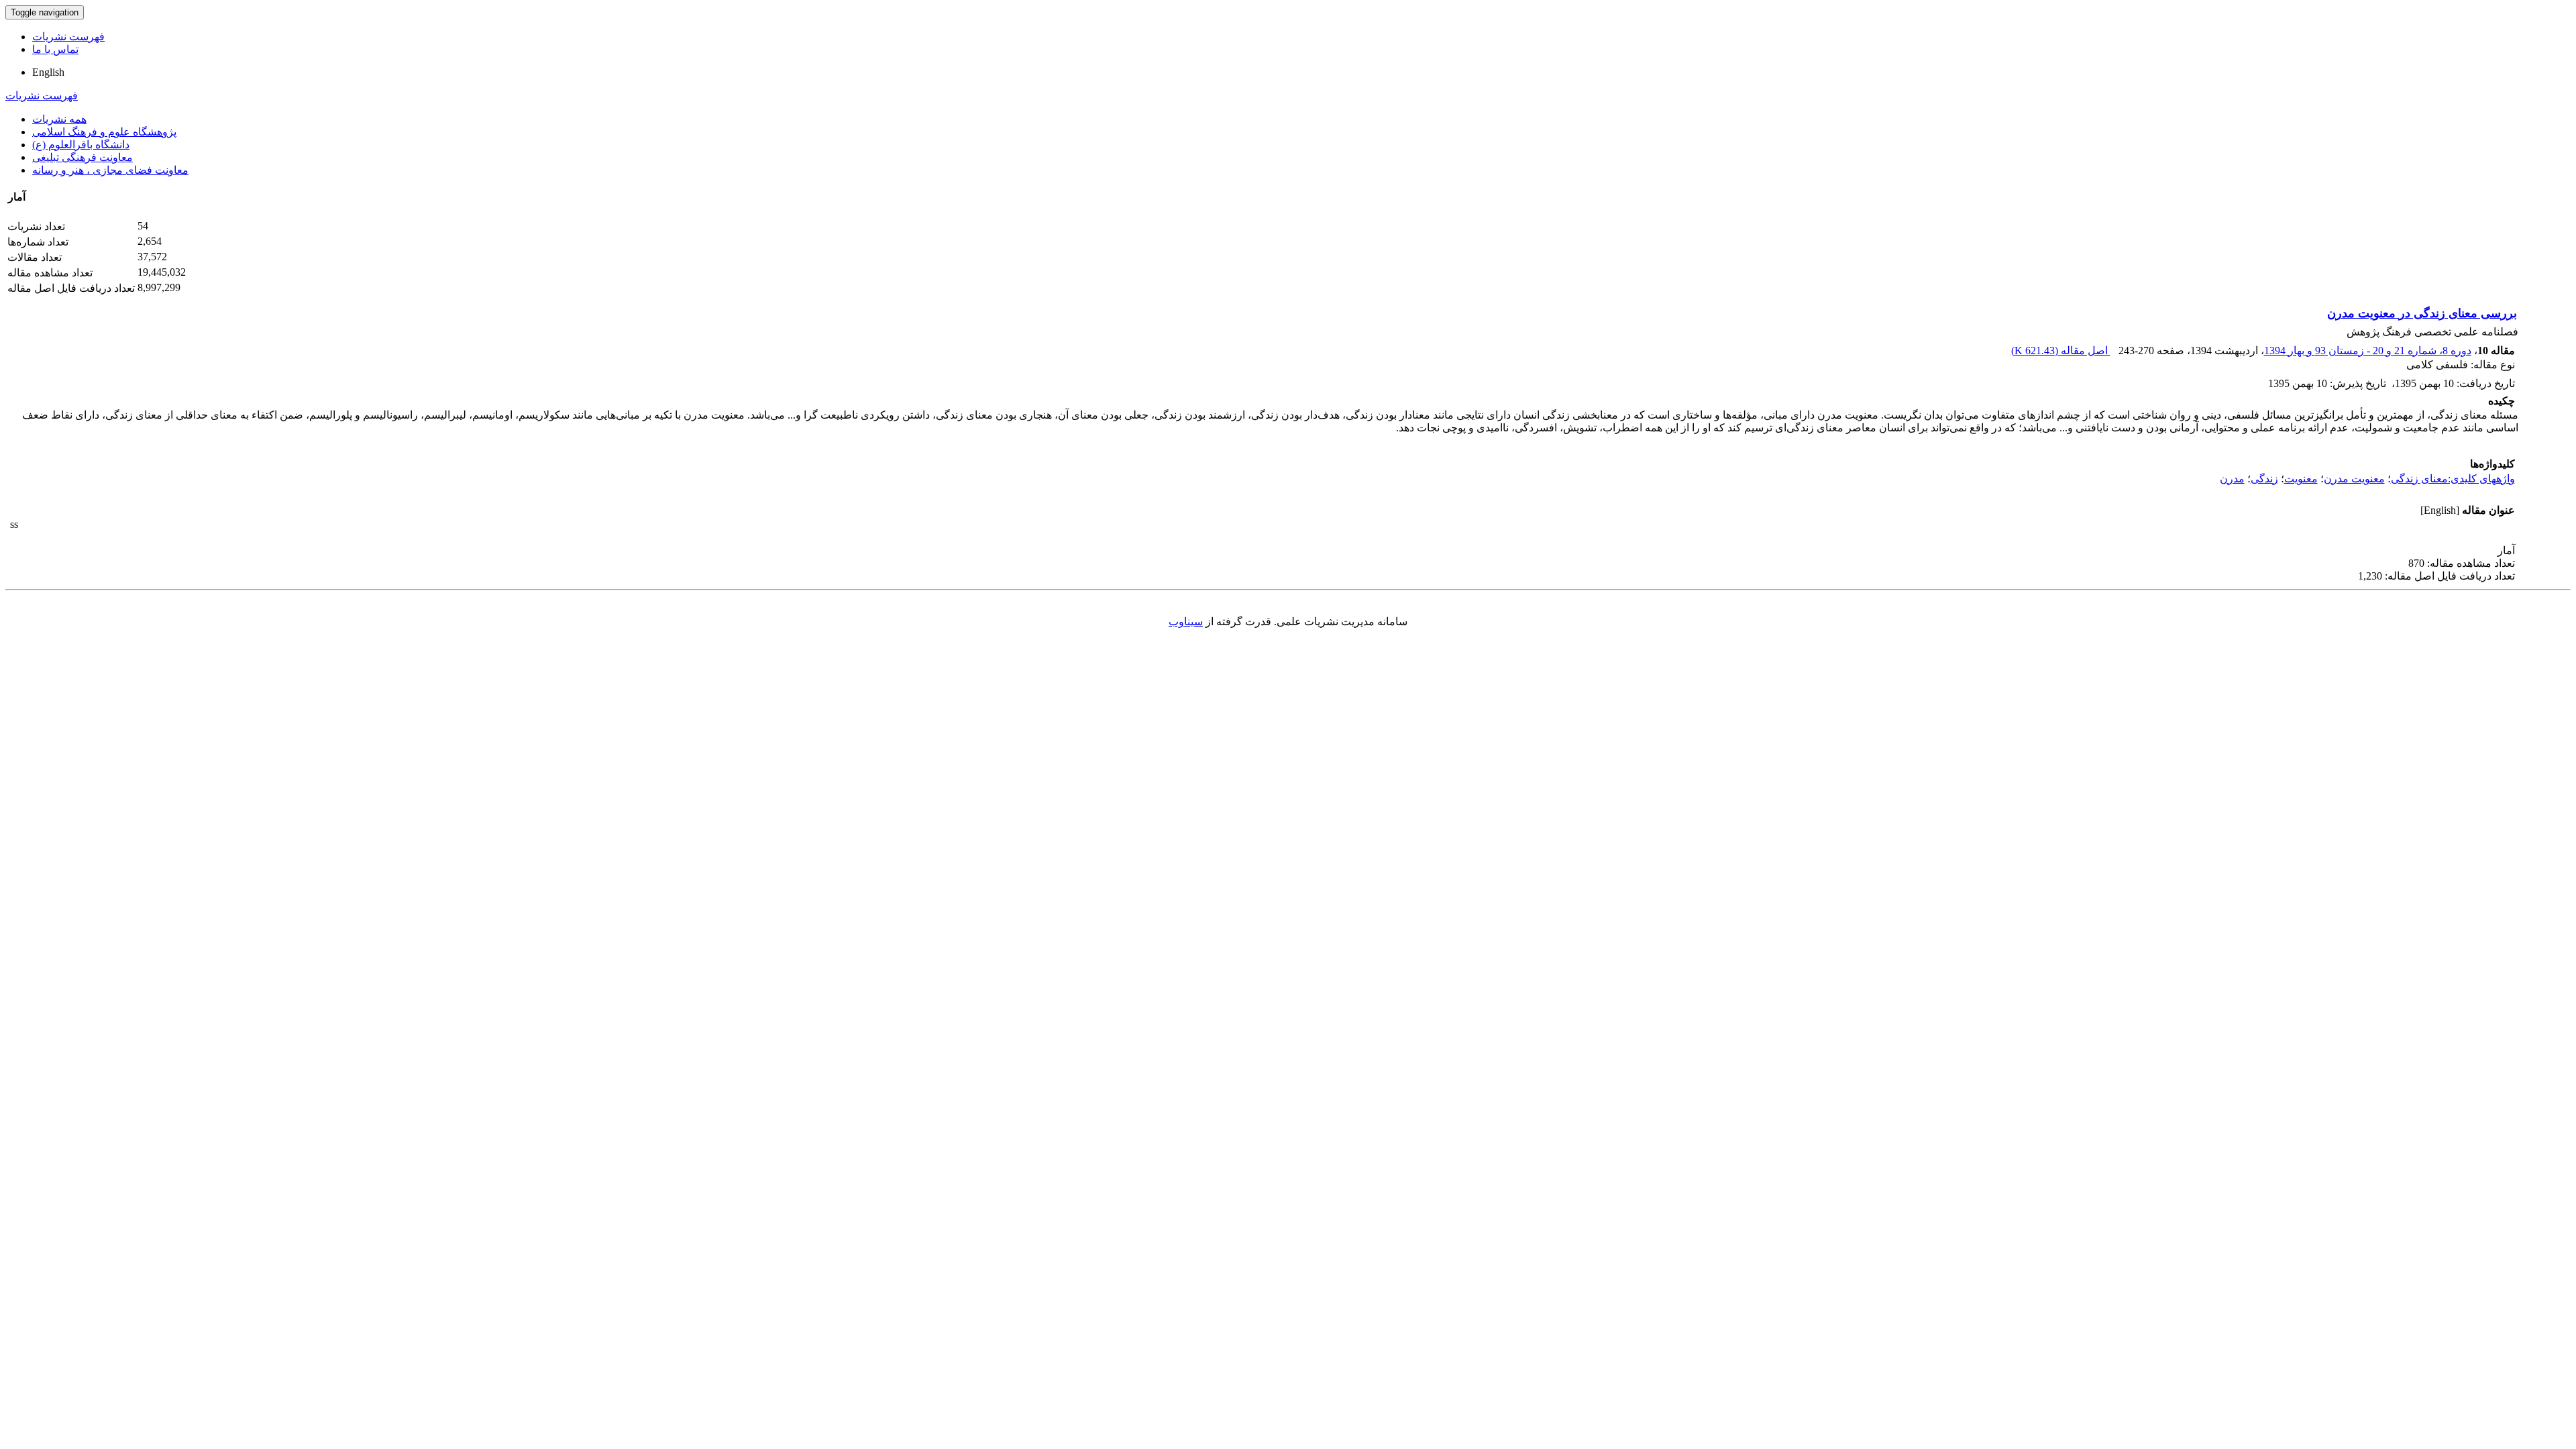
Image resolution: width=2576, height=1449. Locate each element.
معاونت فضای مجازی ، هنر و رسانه (110, 170)
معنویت (2301, 479)
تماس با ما (55, 49)
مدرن (2232, 479)
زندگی (2264, 479)
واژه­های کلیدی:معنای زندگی (2453, 479)
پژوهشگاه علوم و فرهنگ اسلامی (104, 132)
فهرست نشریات (68, 37)
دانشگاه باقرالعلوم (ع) (81, 145)
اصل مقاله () (2061, 351)
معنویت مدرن (2354, 479)
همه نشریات (59, 119)
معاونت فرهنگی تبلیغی (83, 157)
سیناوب (1186, 622)
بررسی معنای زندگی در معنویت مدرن (2422, 313)
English (48, 72)
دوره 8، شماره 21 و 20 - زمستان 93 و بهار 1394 (2368, 351)
